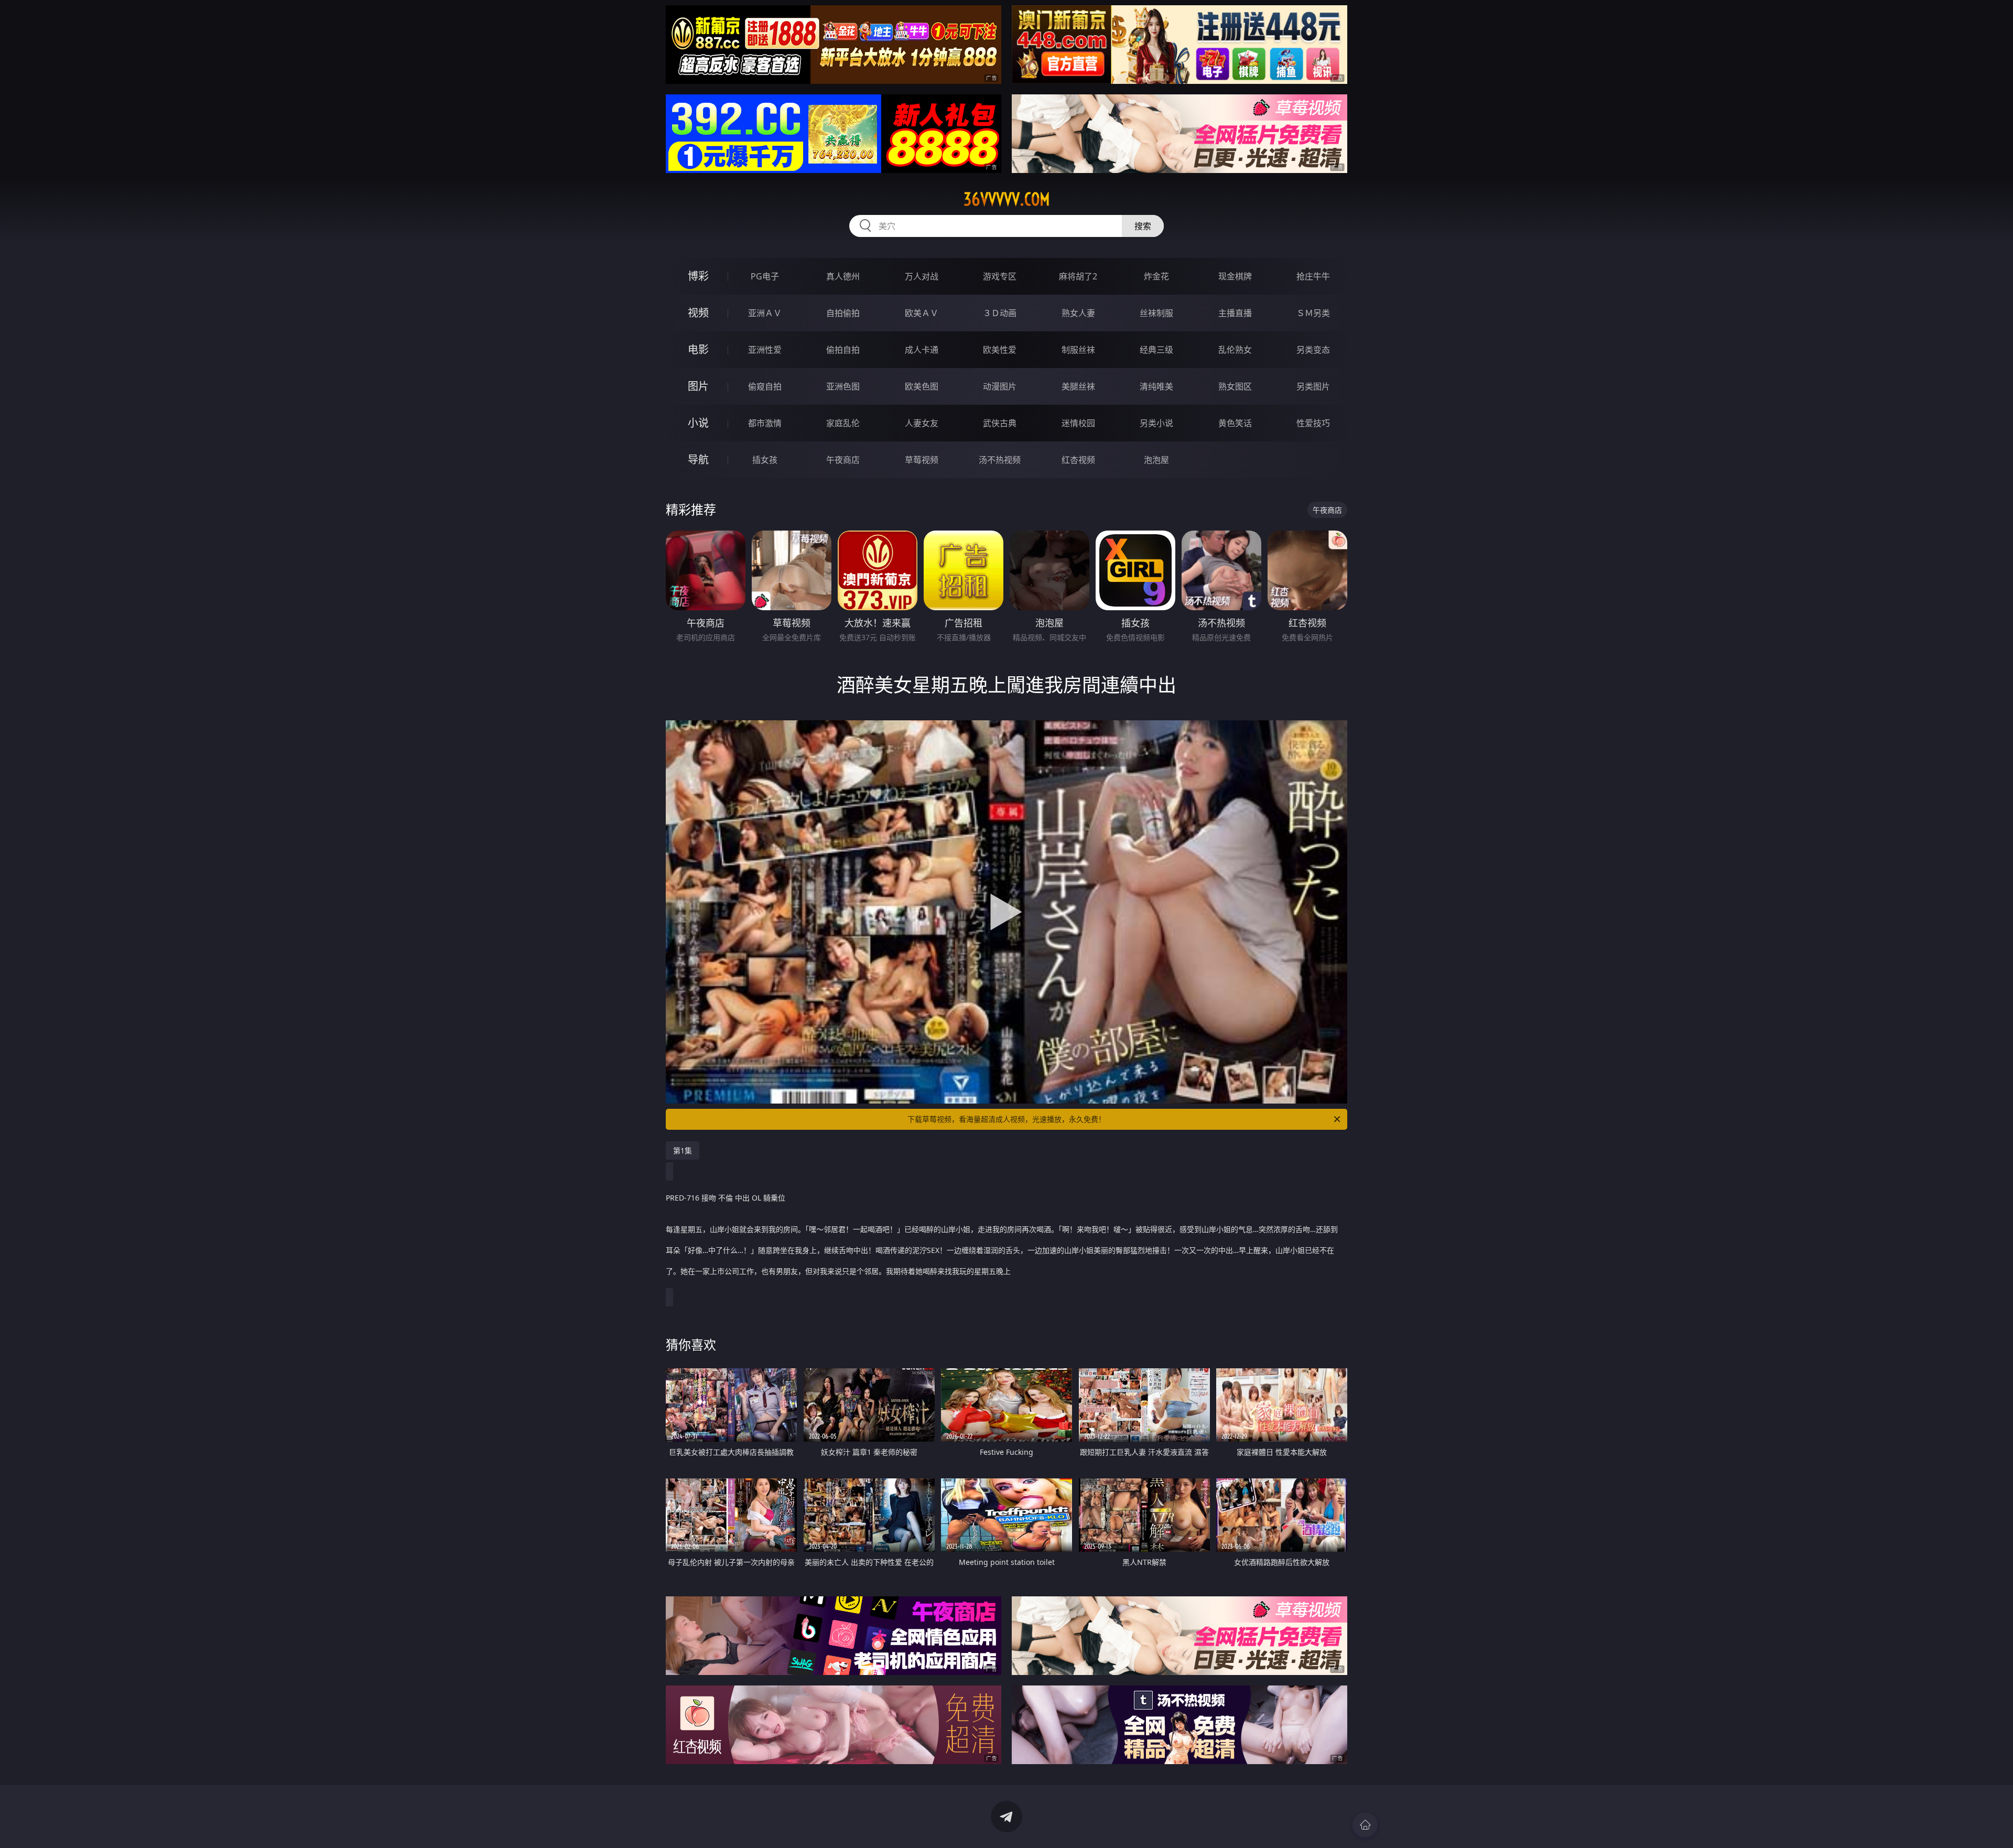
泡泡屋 (1156, 460)
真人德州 (843, 276)
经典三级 (1156, 350)
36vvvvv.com (1007, 199)
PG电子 (765, 276)
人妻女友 (922, 423)
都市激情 (765, 423)
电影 (698, 349)
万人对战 (922, 276)
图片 (698, 386)
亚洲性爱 (765, 350)
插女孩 (765, 460)
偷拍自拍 (843, 350)
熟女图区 (1235, 386)
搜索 (1143, 226)
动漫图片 (1000, 386)
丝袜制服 (1156, 313)
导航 (698, 460)
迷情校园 (1078, 423)
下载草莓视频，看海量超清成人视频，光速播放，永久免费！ (1006, 1119)
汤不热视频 (1000, 460)
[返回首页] (1365, 1825)
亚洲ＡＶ (765, 313)
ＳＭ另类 (1313, 313)
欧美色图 (922, 386)
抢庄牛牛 (1313, 276)
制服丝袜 (1078, 350)
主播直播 (1235, 313)
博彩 (698, 276)
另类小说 (1156, 423)
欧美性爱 (1000, 350)
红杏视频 (1078, 460)
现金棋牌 (1235, 276)
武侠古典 (1000, 423)
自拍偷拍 (843, 313)
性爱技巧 (1313, 423)
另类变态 (1313, 350)
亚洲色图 (843, 386)
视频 (698, 313)
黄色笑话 (1235, 423)
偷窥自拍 (765, 386)
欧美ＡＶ (922, 313)
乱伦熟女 (1235, 350)
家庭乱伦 (843, 423)
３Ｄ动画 (1000, 313)
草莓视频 (922, 460)
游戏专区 (1000, 276)
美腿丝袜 (1078, 386)
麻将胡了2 (1078, 276)
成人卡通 (922, 350)
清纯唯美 (1156, 386)
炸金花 (1156, 276)
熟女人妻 (1078, 313)
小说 (698, 423)
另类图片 (1313, 386)
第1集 (683, 1150)
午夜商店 (843, 460)
